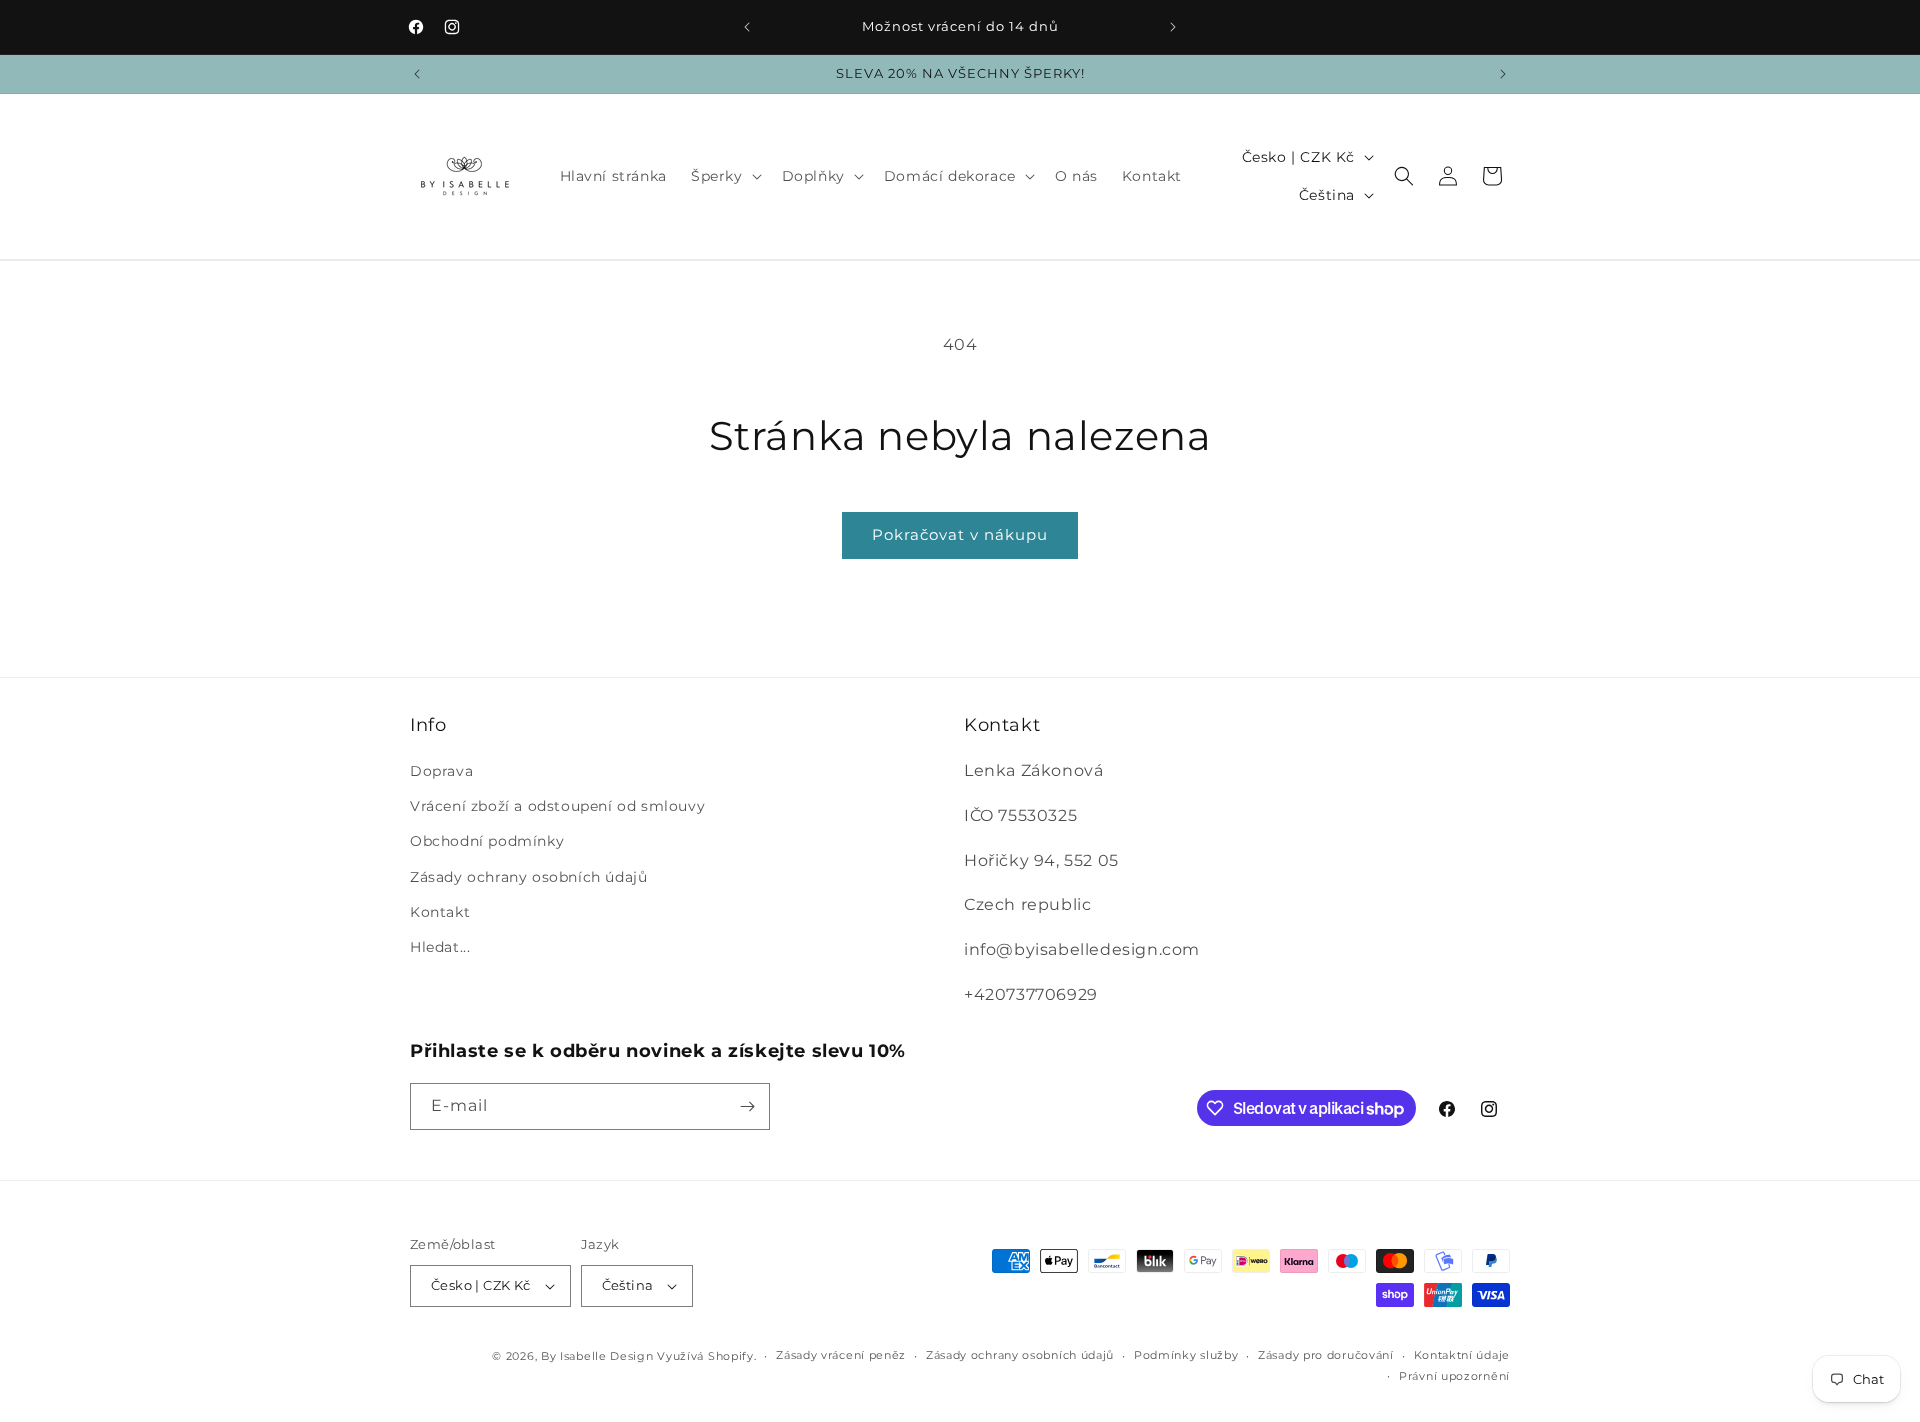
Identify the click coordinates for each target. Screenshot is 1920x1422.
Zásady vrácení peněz (841, 1355)
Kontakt (440, 912)
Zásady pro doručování (1326, 1355)
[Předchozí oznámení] (747, 27)
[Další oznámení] (1173, 27)
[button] (724, 176)
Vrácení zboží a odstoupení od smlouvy (557, 806)
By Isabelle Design (597, 1356)
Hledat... (440, 947)
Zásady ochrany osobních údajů (528, 877)
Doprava (441, 771)
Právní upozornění (1454, 1376)
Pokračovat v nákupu (960, 534)
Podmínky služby (1186, 1355)
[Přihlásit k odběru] (747, 1106)
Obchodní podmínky (487, 841)
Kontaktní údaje (1462, 1355)
